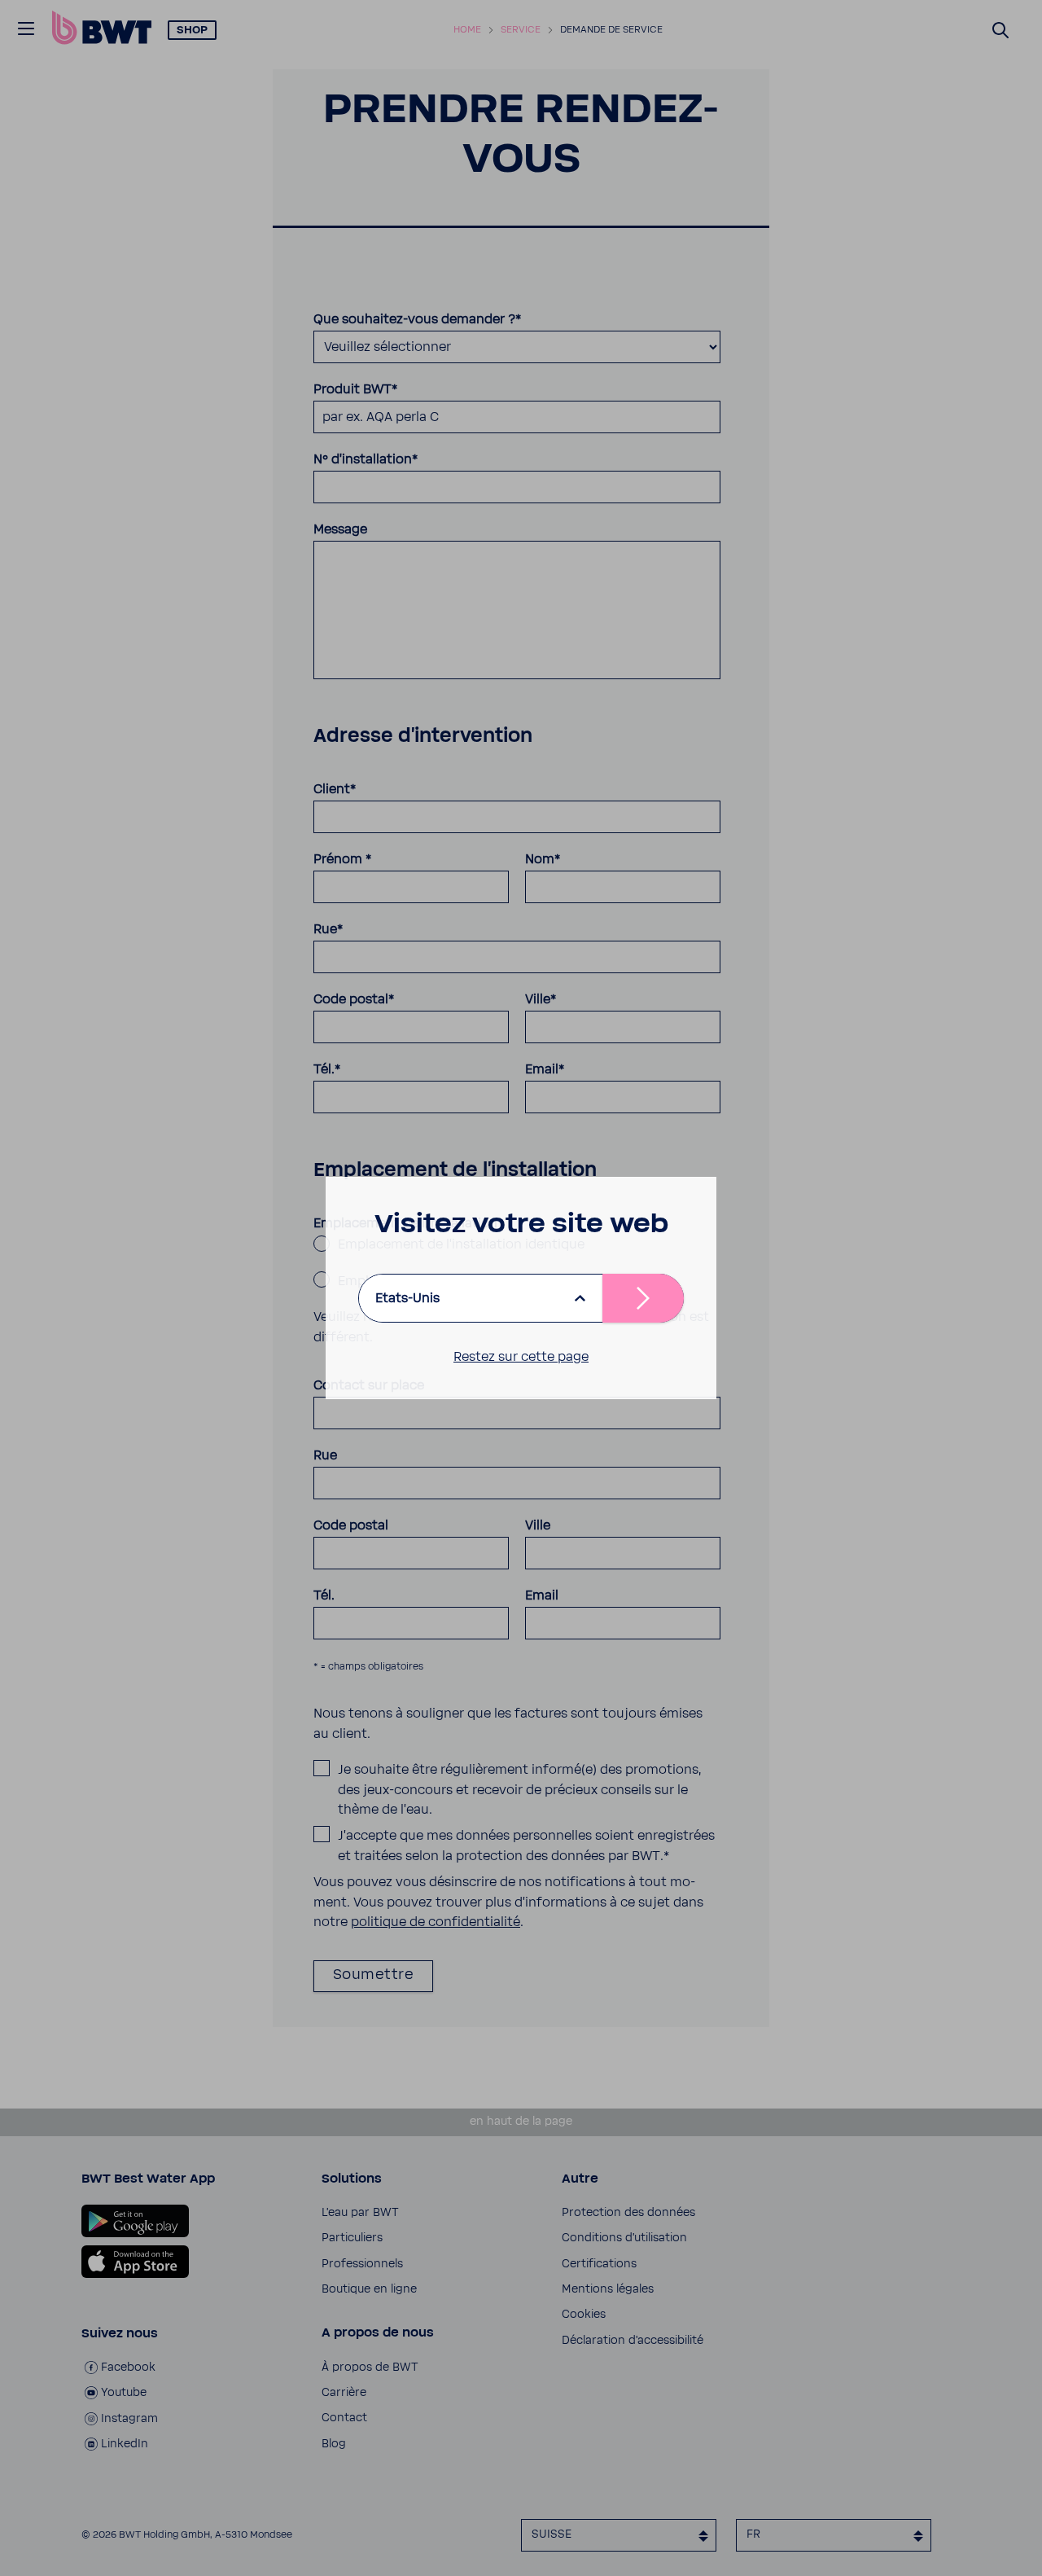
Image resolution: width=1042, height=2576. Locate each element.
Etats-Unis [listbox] (407, 1298)
